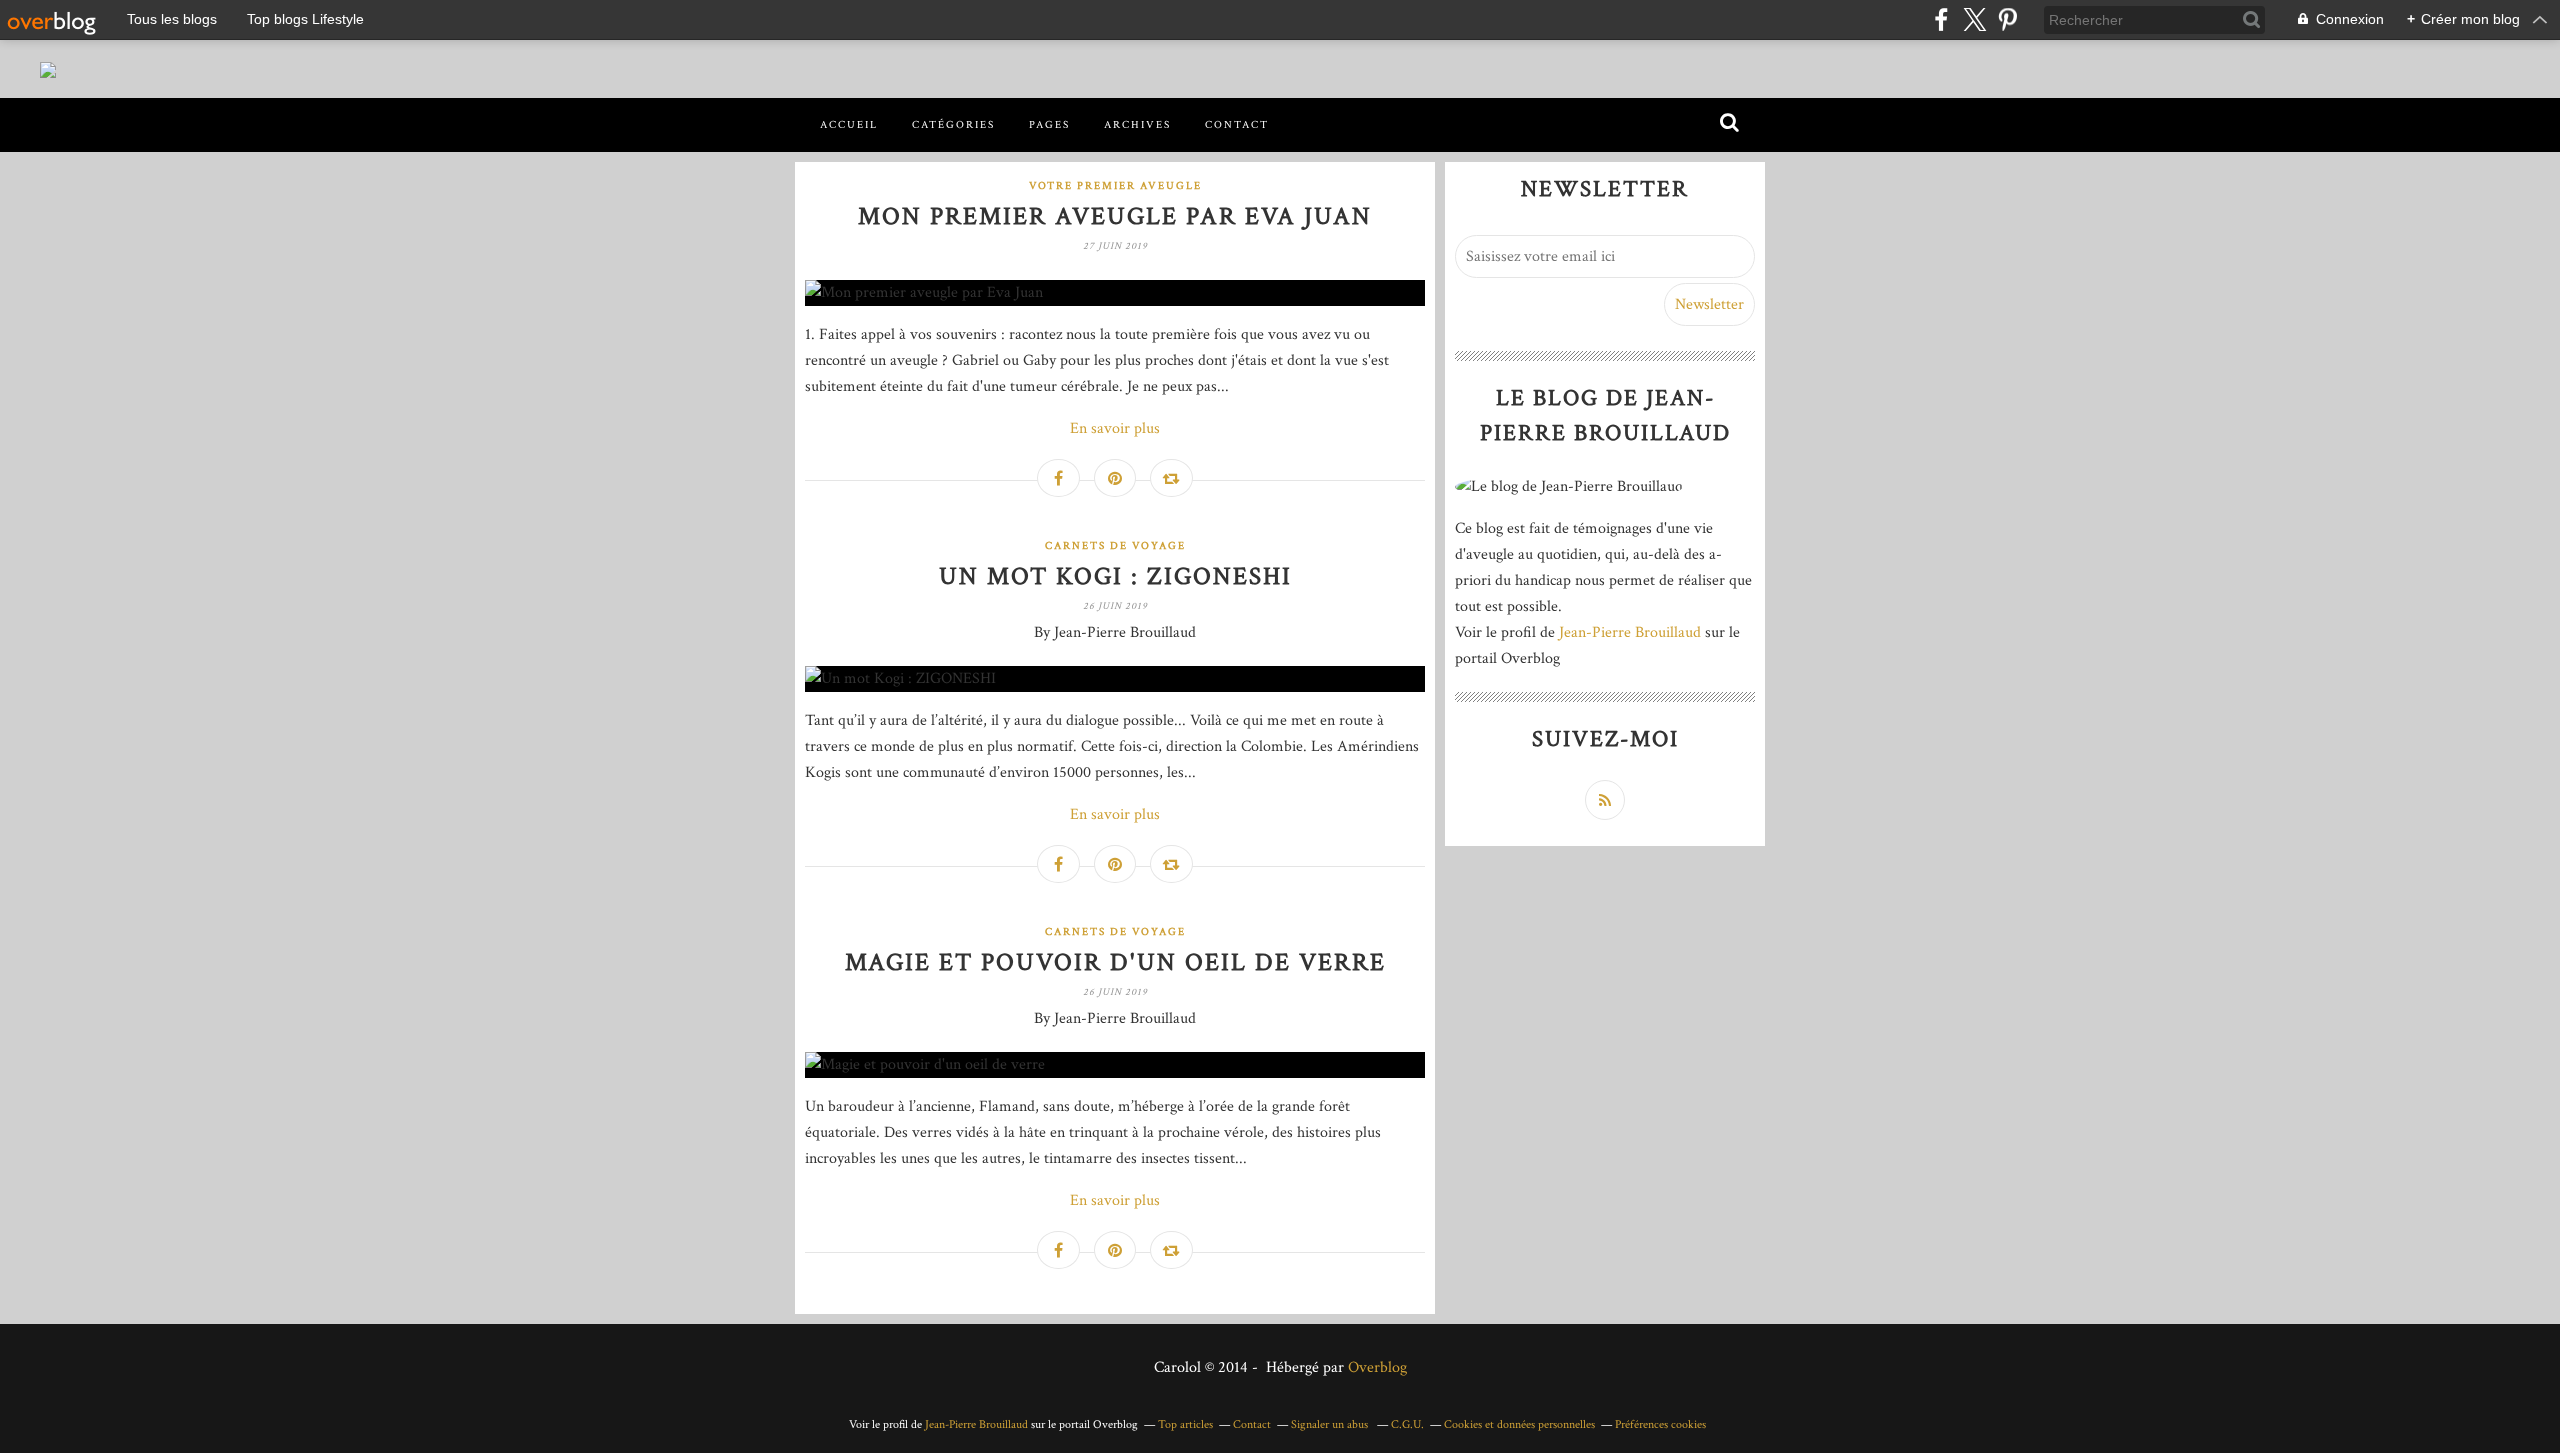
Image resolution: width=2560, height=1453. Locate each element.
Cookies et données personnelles (1519, 1424)
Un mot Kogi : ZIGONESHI (1115, 576)
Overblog (1377, 1367)
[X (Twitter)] (1974, 19)
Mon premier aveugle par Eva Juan (1115, 216)
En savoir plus (1115, 428)
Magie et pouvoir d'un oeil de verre (1115, 962)
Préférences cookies (1660, 1424)
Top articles (1185, 1424)
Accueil (849, 125)
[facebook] (1941, 19)
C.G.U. (1407, 1424)
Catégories (953, 125)
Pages (1049, 125)
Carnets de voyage (1115, 546)
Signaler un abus (1331, 1424)
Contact (1237, 125)
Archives (1137, 125)
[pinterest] (2007, 19)
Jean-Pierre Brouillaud (1630, 632)
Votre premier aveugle (1115, 186)
